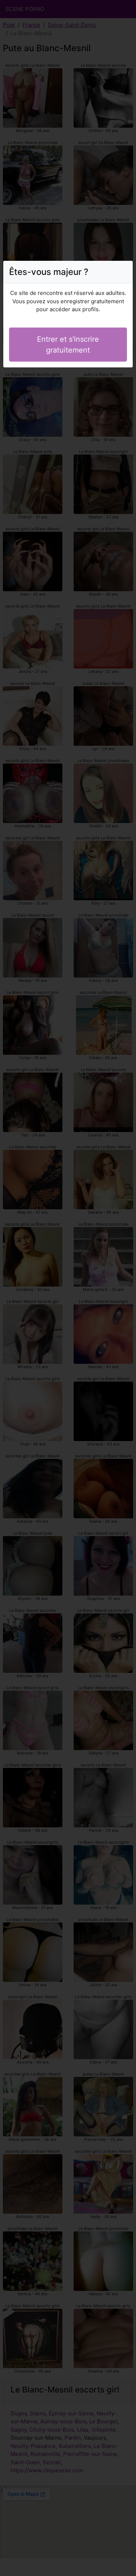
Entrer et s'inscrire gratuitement (68, 345)
